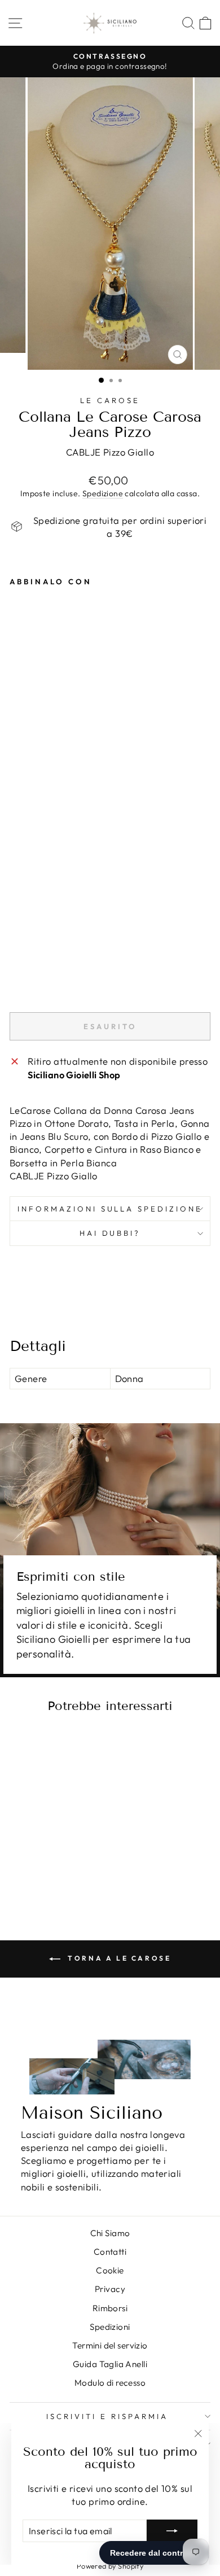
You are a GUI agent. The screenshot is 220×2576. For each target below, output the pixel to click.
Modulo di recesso (110, 2383)
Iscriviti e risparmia (107, 2416)
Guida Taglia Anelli (110, 2364)
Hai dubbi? (110, 1233)
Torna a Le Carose (118, 1958)
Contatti (110, 2252)
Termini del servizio (110, 2345)
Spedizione (103, 493)
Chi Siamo (110, 2233)
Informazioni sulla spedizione (110, 1209)
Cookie (110, 2270)
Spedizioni (110, 2327)
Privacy (110, 2289)
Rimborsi (110, 2308)
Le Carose (110, 400)
